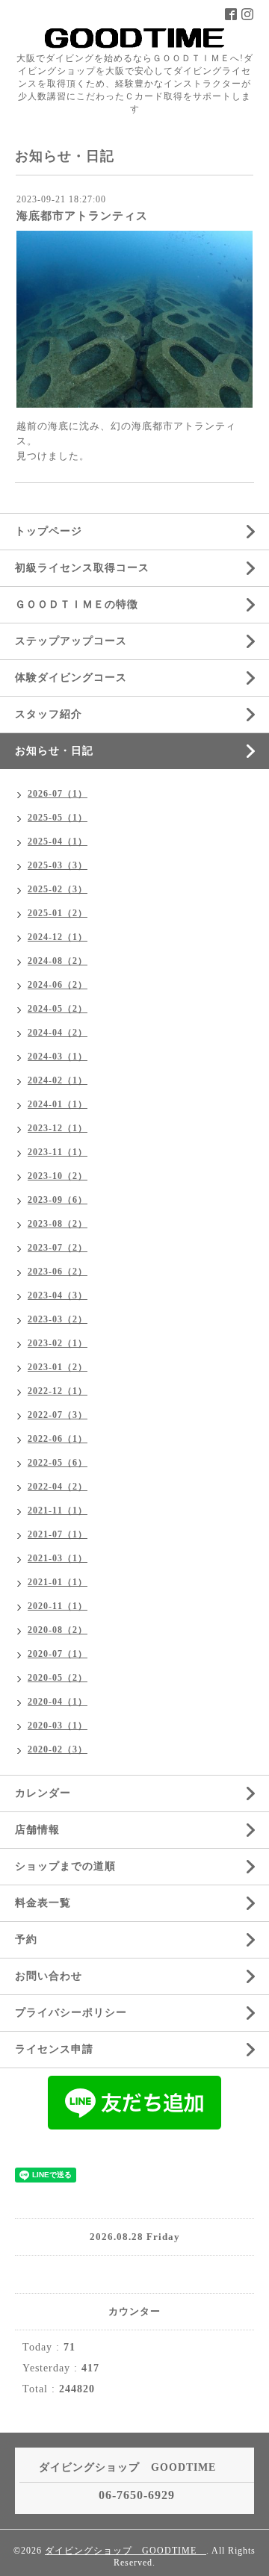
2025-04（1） (58, 841)
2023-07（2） (58, 1248)
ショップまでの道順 (65, 1866)
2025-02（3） (58, 889)
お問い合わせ (49, 1976)
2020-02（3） (58, 1749)
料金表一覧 (43, 1903)
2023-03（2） (58, 1319)
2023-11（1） (58, 1152)
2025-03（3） (58, 865)
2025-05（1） (58, 818)
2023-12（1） (58, 1128)
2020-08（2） (58, 1630)
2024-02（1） (58, 1080)
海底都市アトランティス (82, 216)
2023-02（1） (58, 1343)
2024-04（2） (58, 1033)
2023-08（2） (58, 1224)
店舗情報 (37, 1830)
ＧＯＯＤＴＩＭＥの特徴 (77, 604)
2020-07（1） (58, 1654)
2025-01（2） (58, 913)
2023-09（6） (58, 1200)
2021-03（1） (58, 1558)
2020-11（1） (58, 1606)
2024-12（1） (58, 937)
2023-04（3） (58, 1295)
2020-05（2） (58, 1678)
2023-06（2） (58, 1272)
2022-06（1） (58, 1439)
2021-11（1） (58, 1511)
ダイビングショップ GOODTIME (126, 2551)
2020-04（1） (58, 1702)
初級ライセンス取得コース (82, 568)
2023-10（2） (58, 1176)
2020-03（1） (58, 1726)
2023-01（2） (58, 1367)
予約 (26, 1939)
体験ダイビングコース (71, 678)
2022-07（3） (58, 1415)
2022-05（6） (58, 1463)
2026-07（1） (58, 794)
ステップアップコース (71, 641)
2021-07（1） (58, 1534)
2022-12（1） (58, 1391)
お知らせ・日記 (54, 751)
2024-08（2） (58, 961)
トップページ (49, 531)
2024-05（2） (58, 1009)
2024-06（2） (58, 985)
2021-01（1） (58, 1582)
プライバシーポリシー (71, 2013)
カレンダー (43, 1793)
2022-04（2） (58, 1487)
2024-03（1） (58, 1057)
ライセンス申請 (54, 2049)
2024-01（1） (58, 1104)
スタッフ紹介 (49, 714)
